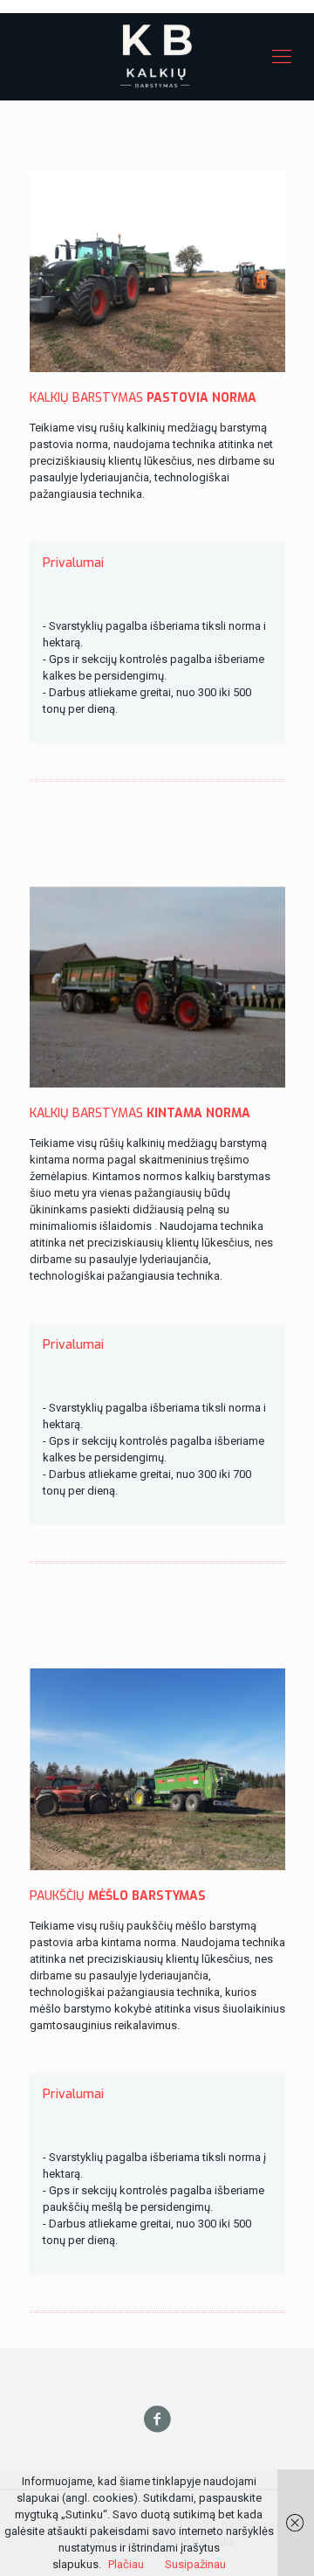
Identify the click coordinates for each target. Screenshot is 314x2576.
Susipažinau (195, 2564)
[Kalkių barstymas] (157, 57)
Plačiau (126, 2564)
